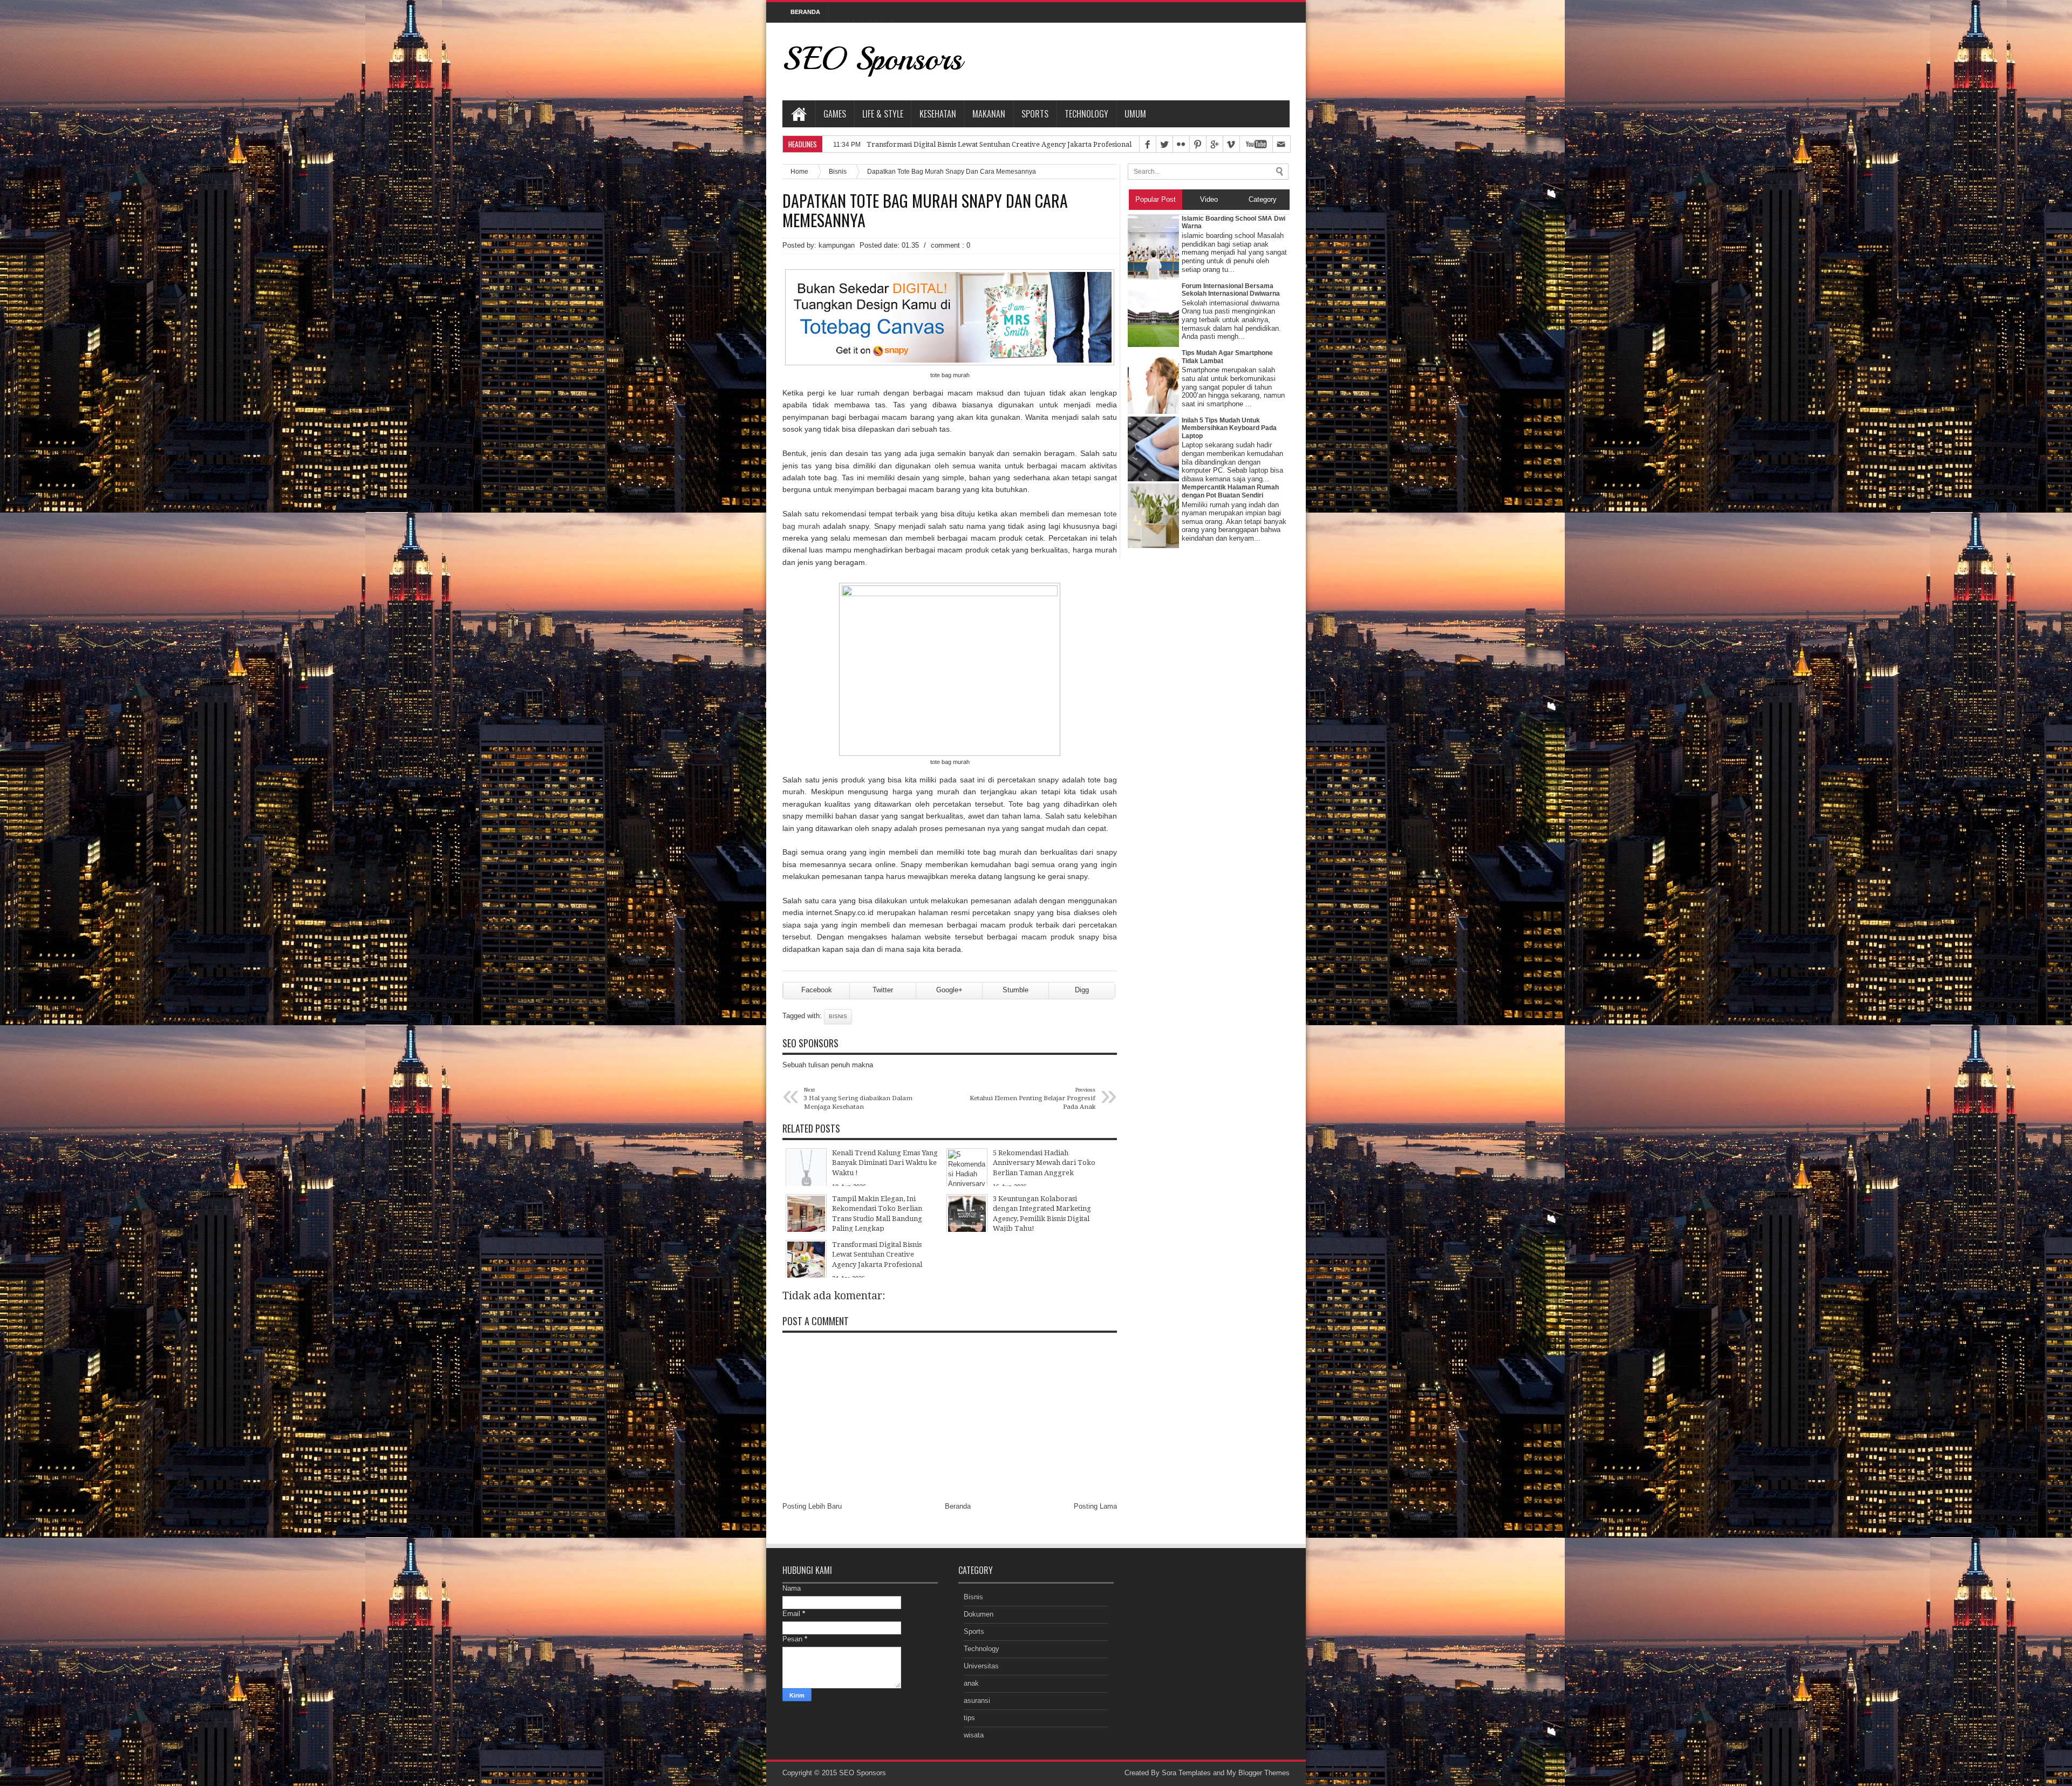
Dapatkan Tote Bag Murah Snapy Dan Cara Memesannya (925, 210)
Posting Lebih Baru (812, 1506)
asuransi (977, 1700)
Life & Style (883, 114)
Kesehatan (938, 114)
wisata (974, 1735)
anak (971, 1683)
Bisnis (838, 171)
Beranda (958, 1506)
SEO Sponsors (872, 59)
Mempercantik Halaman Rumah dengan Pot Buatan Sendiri (1230, 491)
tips (969, 1718)
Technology (1086, 114)
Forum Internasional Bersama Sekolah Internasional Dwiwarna (1231, 290)
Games (835, 114)
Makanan (989, 114)
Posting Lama (1095, 1506)
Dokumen (979, 1614)
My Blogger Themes (1258, 1773)
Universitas (981, 1666)
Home (799, 114)
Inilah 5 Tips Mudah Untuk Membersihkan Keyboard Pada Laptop (1229, 428)
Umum (1135, 114)
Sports (1035, 114)
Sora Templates (1186, 1773)
